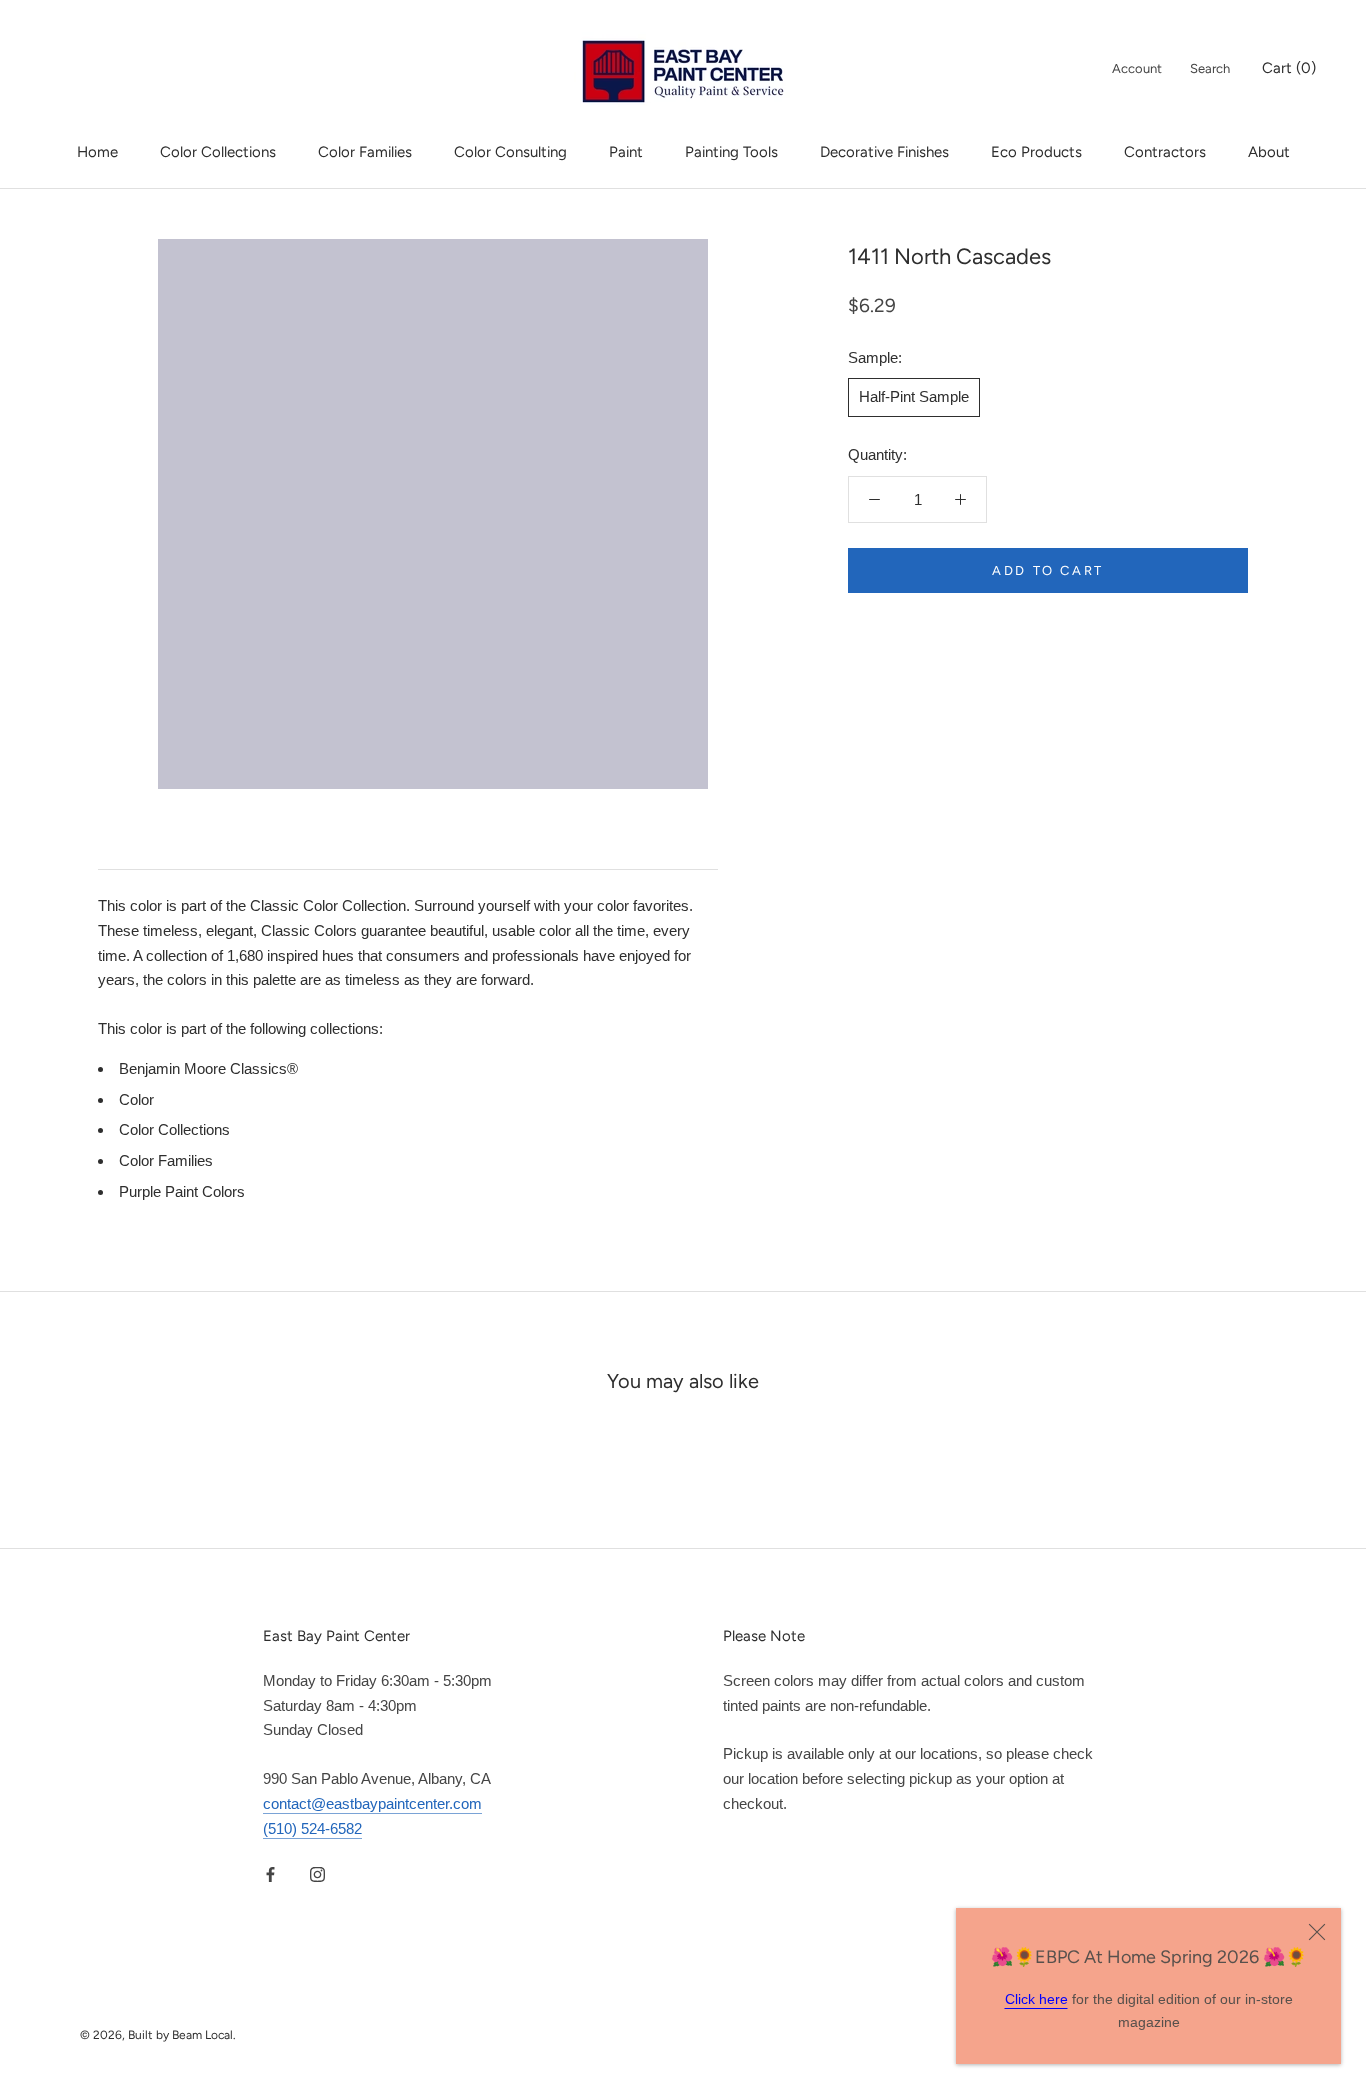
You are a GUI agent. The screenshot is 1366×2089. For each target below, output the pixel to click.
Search (1210, 68)
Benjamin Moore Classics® (208, 1068)
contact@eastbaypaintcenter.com (372, 1803)
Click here (1036, 1999)
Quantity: (877, 454)
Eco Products (1036, 152)
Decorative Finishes (884, 152)
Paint (626, 152)
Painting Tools (731, 152)
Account (1137, 68)
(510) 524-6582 (312, 1828)
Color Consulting (510, 152)
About (1269, 152)
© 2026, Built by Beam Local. (158, 2035)
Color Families (365, 152)
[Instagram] (317, 1873)
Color (136, 1099)
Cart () (1289, 68)
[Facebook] (270, 1873)
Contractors (1165, 152)
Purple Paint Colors (182, 1191)
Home (97, 152)
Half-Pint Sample (914, 396)
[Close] (1317, 1932)
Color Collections (218, 152)
